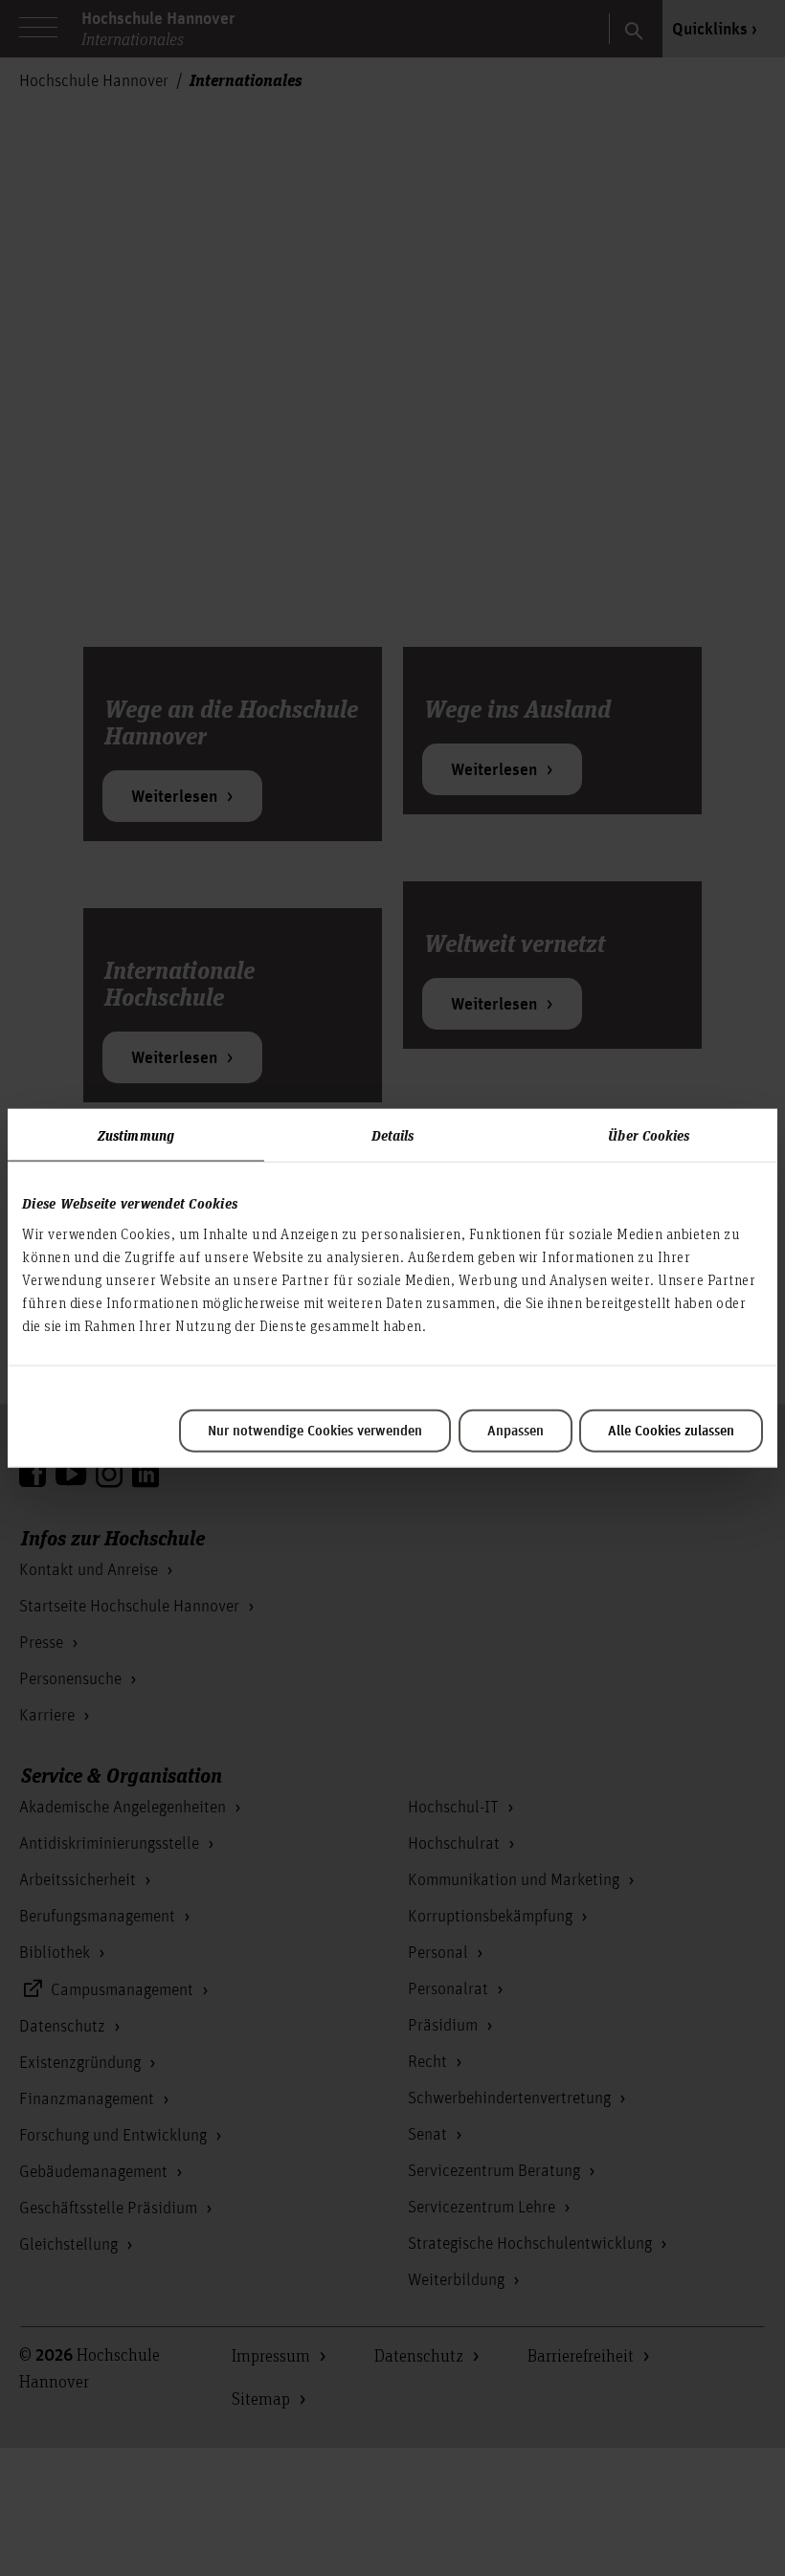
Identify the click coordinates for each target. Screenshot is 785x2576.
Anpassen (516, 1431)
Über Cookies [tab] (649, 1135)
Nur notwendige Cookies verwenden (315, 1431)
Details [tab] (393, 1135)
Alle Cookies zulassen (671, 1431)
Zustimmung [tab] (136, 1135)
